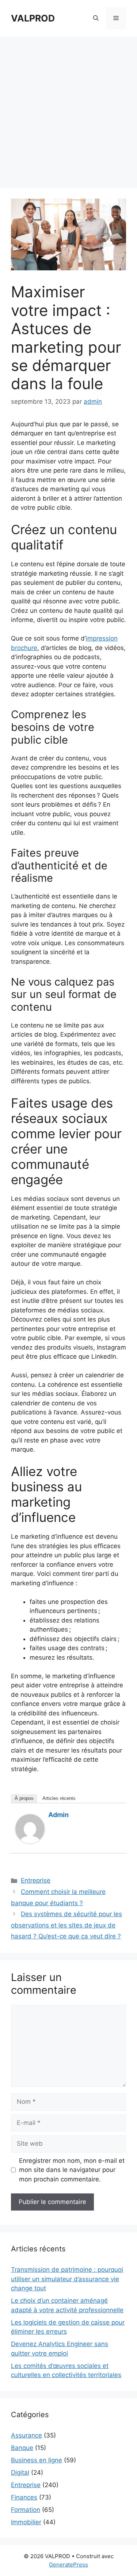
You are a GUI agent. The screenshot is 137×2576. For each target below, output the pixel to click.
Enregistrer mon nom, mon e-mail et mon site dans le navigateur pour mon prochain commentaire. (72, 2170)
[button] (96, 18)
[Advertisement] (68, 108)
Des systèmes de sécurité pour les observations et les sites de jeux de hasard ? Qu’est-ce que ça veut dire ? (66, 1925)
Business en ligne (37, 2460)
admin (58, 1815)
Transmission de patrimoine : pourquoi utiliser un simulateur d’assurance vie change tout (67, 2279)
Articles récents (59, 1798)
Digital (20, 2473)
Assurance (26, 2435)
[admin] (30, 1841)
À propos (24, 1798)
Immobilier (26, 2522)
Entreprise (36, 1880)
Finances (24, 2497)
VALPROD (33, 18)
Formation (26, 2510)
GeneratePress (68, 2565)
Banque (22, 2448)
